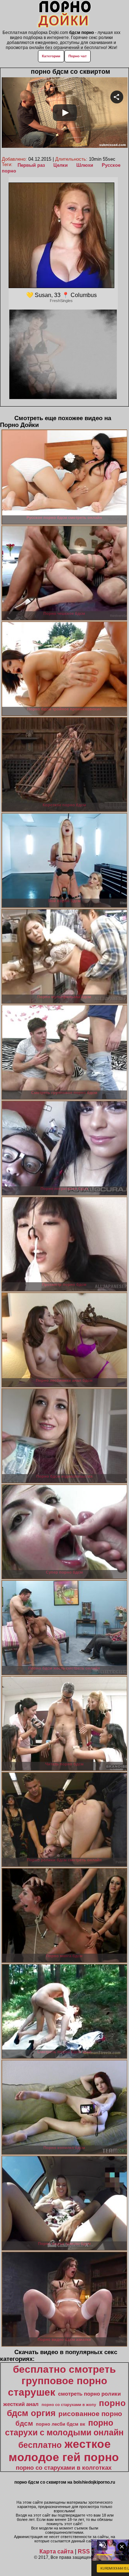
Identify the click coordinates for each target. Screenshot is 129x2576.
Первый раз (31, 165)
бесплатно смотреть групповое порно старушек (62, 2381)
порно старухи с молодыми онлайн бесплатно (64, 2434)
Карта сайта (56, 2551)
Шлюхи (85, 165)
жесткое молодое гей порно (64, 2451)
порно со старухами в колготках (64, 2468)
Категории (51, 56)
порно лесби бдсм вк (61, 2424)
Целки (61, 165)
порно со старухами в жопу (69, 2405)
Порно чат (78, 56)
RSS (84, 2551)
